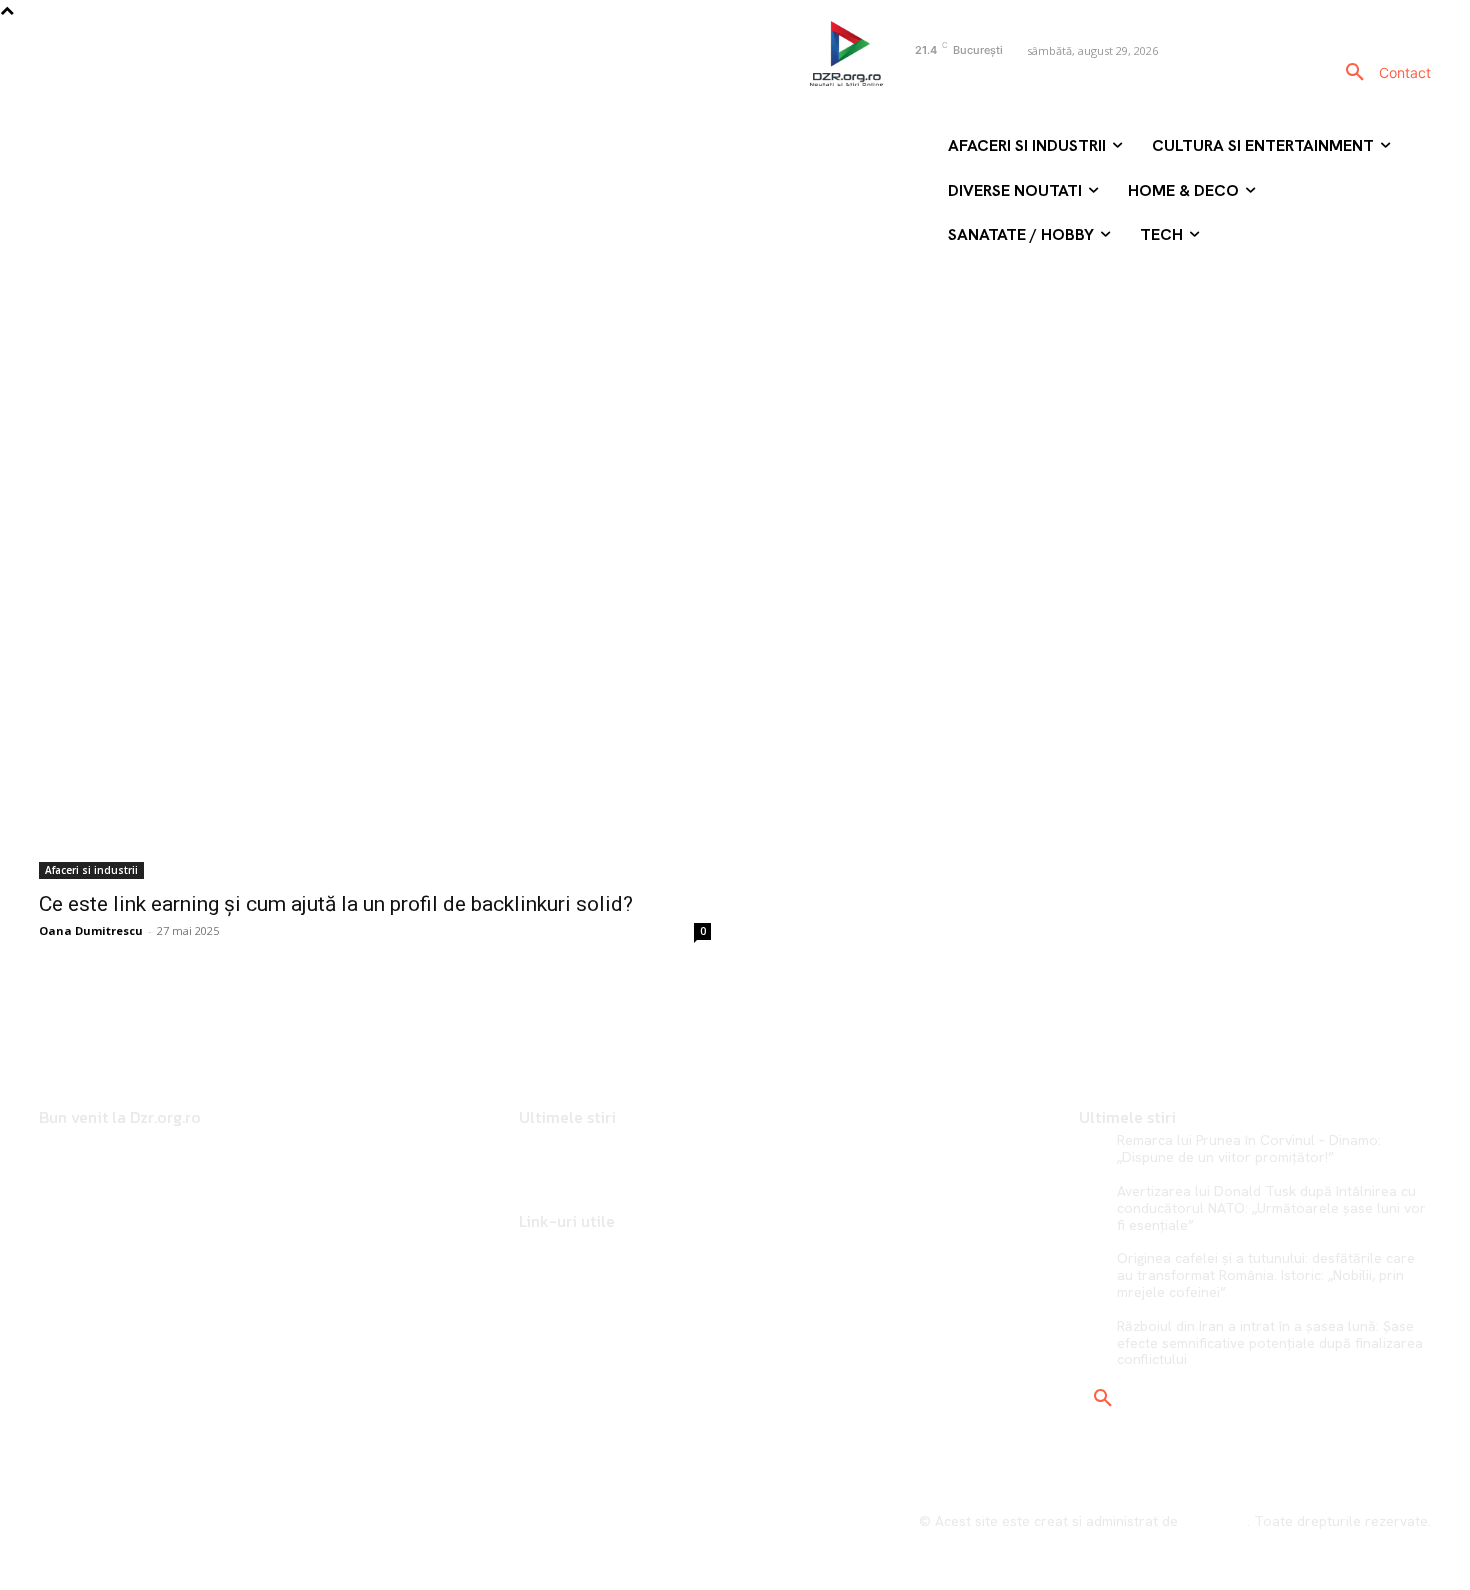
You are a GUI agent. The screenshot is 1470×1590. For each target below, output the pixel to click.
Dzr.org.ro (1214, 1521)
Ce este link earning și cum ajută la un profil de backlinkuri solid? (336, 904)
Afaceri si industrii (91, 870)
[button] (1355, 73)
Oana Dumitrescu (91, 930)
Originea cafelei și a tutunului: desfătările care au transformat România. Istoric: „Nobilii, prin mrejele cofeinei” (1266, 1275)
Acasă (658, 332)
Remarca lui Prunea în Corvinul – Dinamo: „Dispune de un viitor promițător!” (1249, 1148)
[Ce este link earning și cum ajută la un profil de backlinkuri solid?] (375, 711)
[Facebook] (900, 84)
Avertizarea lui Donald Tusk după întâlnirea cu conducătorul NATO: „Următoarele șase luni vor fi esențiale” (1271, 1208)
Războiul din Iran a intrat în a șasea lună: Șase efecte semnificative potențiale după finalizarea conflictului (1270, 1343)
